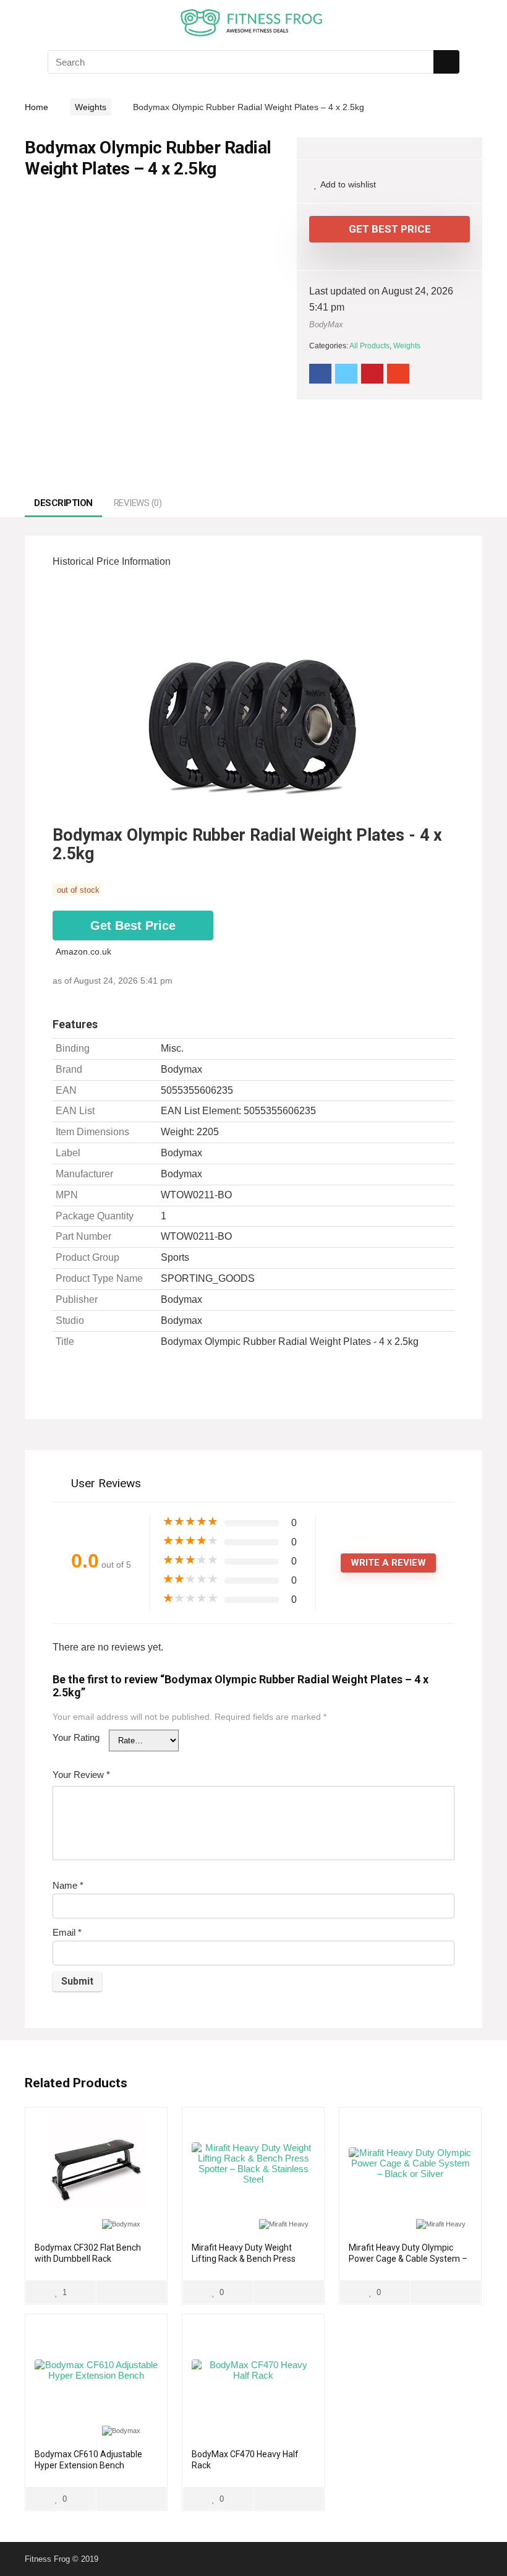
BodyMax (326, 324)
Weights (91, 107)
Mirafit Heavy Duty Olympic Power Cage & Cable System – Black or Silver (408, 2259)
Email (67, 1932)
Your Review (81, 1775)
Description (63, 503)
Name (68, 1885)
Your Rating (76, 1737)
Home (36, 107)
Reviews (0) (138, 503)
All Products (369, 346)
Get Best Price (390, 229)
